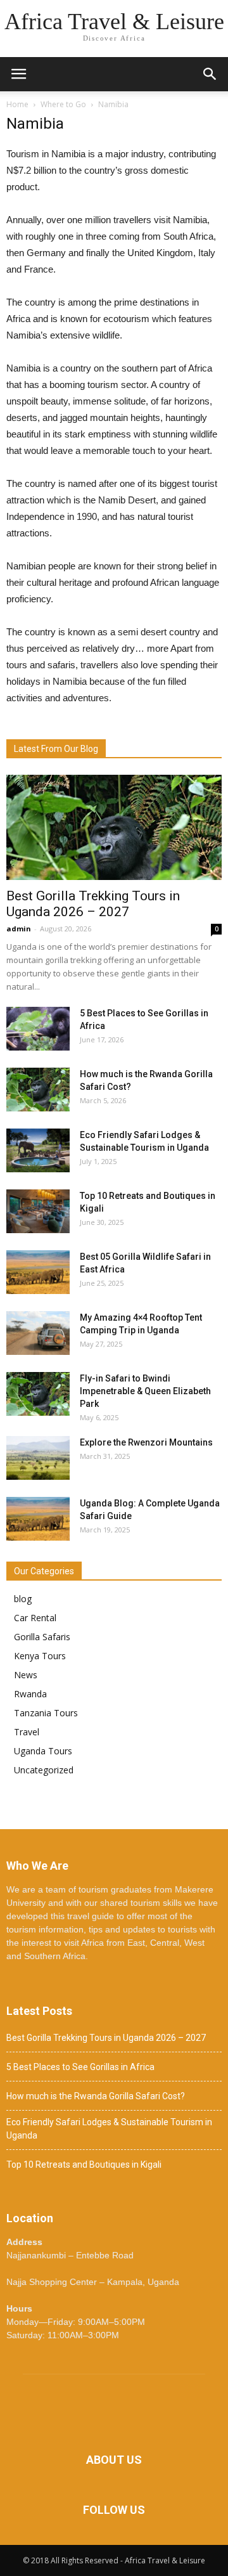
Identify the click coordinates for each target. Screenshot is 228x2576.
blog (23, 1599)
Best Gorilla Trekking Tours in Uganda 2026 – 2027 (93, 904)
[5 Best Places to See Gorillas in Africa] (38, 1029)
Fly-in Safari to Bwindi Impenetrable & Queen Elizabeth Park (145, 1391)
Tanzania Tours (46, 1713)
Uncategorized (44, 1770)
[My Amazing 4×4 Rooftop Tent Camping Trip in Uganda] (38, 1333)
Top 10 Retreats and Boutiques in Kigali (84, 2165)
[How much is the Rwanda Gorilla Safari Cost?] (38, 1090)
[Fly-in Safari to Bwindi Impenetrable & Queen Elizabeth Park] (38, 1394)
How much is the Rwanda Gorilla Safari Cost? (96, 2096)
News (26, 1675)
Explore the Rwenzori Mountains (146, 1442)
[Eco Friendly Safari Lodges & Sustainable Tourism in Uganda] (38, 1150)
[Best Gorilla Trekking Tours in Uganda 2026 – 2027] (114, 827)
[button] (210, 74)
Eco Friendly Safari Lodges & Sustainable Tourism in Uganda (109, 2129)
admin (19, 929)
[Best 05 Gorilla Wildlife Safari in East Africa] (38, 1272)
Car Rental (35, 1618)
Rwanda (30, 1694)
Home (17, 104)
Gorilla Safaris (42, 1637)
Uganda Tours (43, 1751)
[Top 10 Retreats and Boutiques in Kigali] (38, 1211)
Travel (27, 1732)
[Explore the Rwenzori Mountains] (38, 1458)
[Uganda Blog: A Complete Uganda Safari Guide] (38, 1519)
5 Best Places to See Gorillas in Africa (80, 2067)
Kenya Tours (40, 1656)
